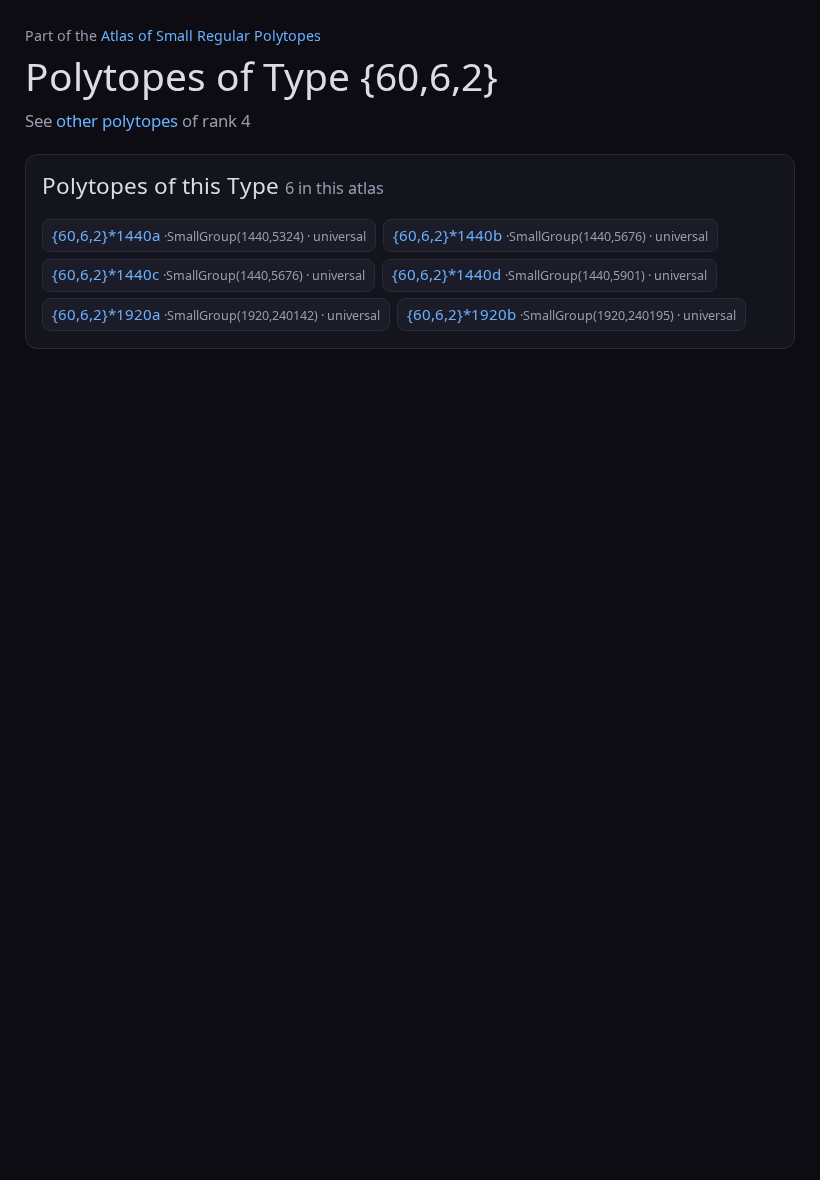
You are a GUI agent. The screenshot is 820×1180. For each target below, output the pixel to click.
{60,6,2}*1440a (209, 235)
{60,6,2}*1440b (550, 235)
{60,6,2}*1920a (216, 314)
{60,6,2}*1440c (208, 274)
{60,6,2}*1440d (549, 274)
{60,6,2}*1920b (571, 314)
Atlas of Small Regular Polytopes (211, 35)
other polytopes (117, 120)
